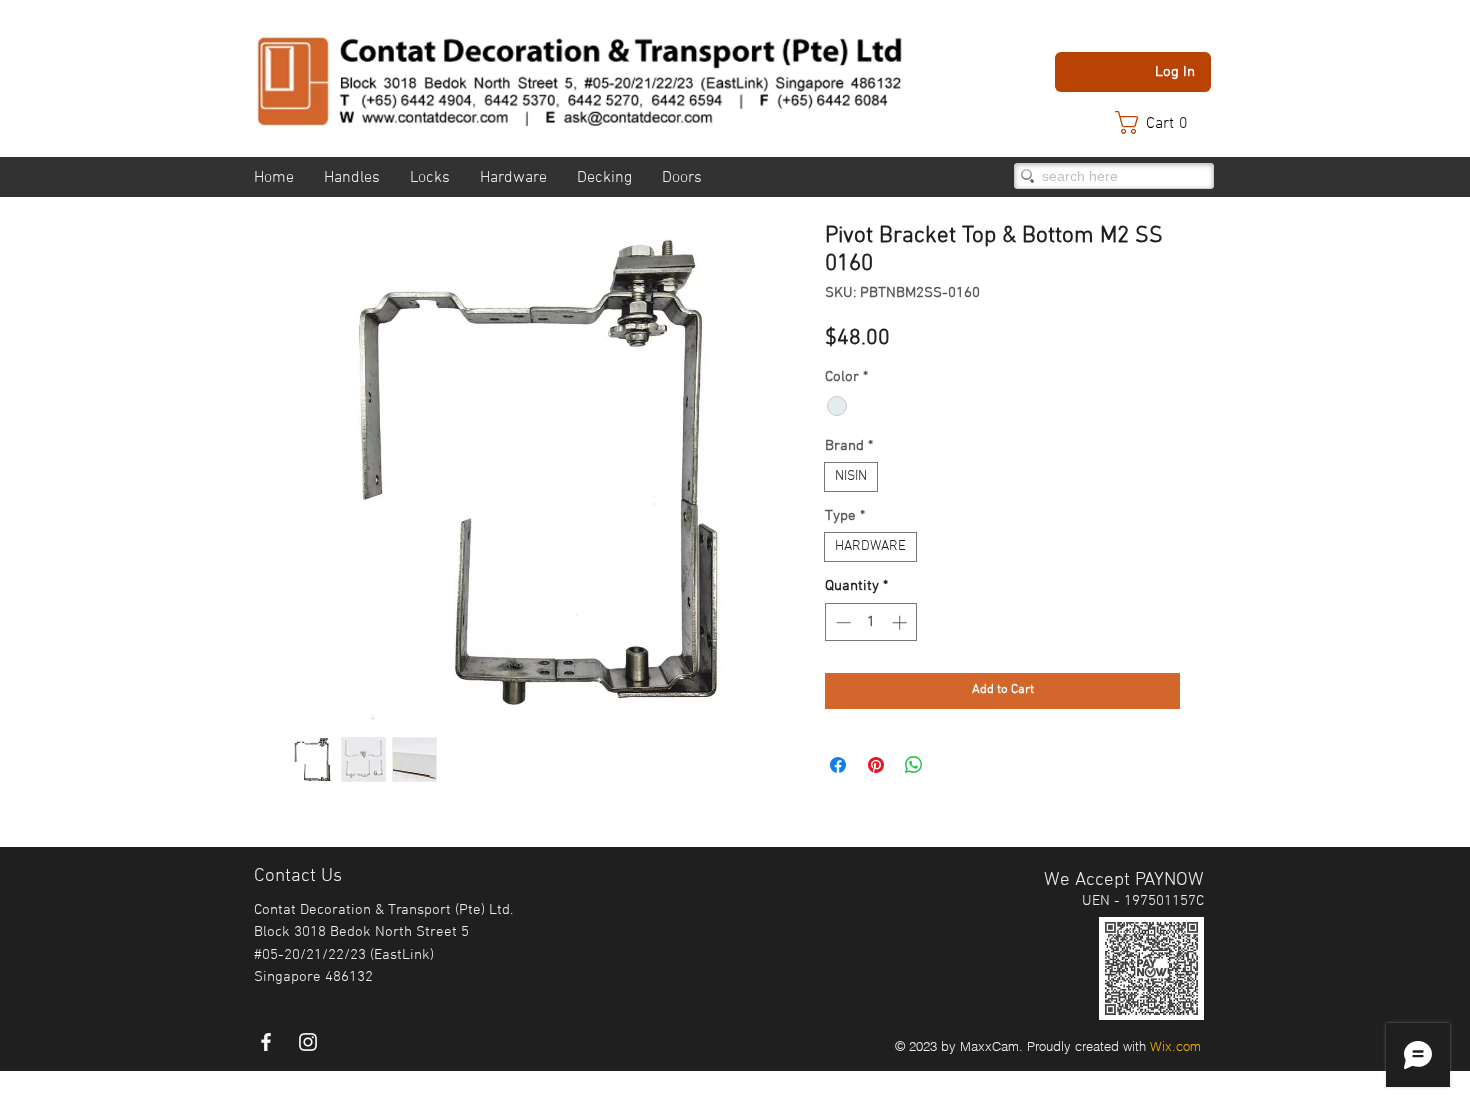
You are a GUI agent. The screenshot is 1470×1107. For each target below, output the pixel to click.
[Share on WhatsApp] (914, 765)
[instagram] (308, 1042)
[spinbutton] (871, 622)
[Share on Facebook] (838, 765)
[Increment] (901, 622)
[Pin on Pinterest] (876, 765)
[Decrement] (841, 622)
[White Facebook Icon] (266, 1042)
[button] (1161, 122)
